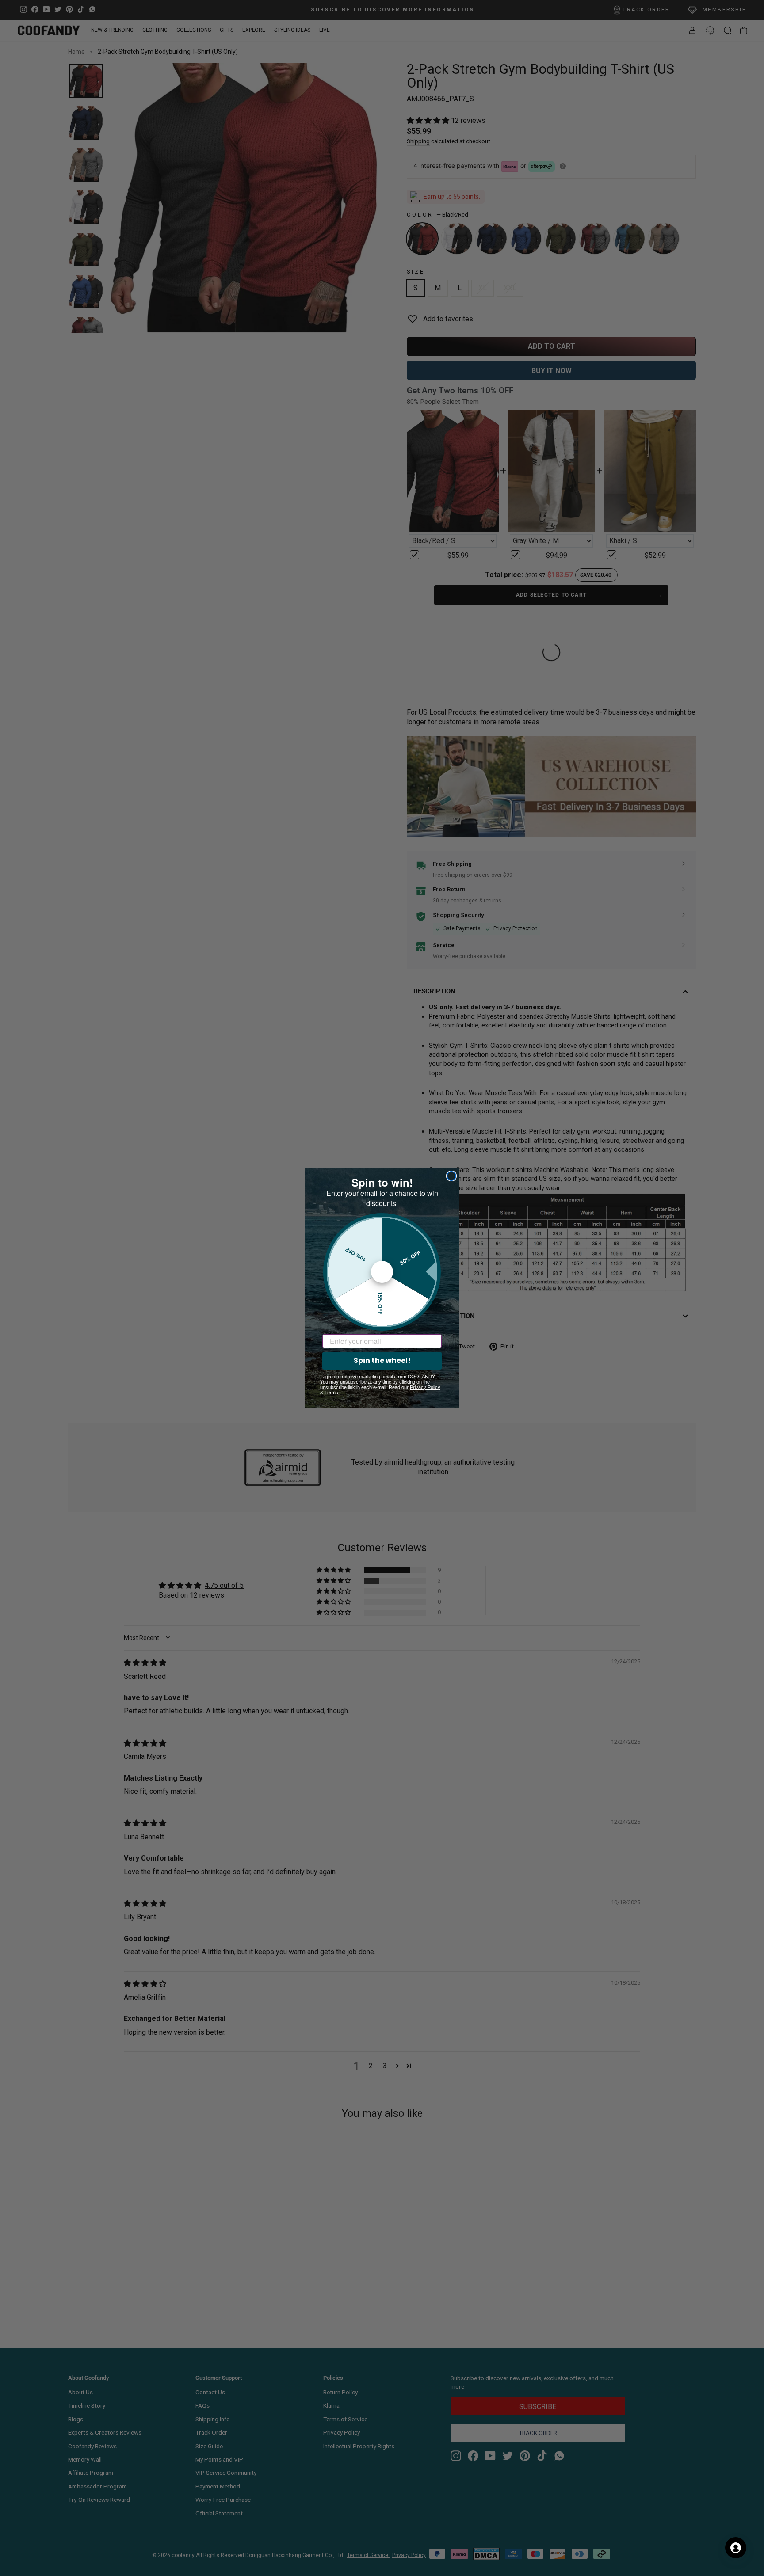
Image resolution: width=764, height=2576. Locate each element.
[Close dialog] (451, 1176)
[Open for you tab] (736, 2548)
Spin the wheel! (382, 1360)
